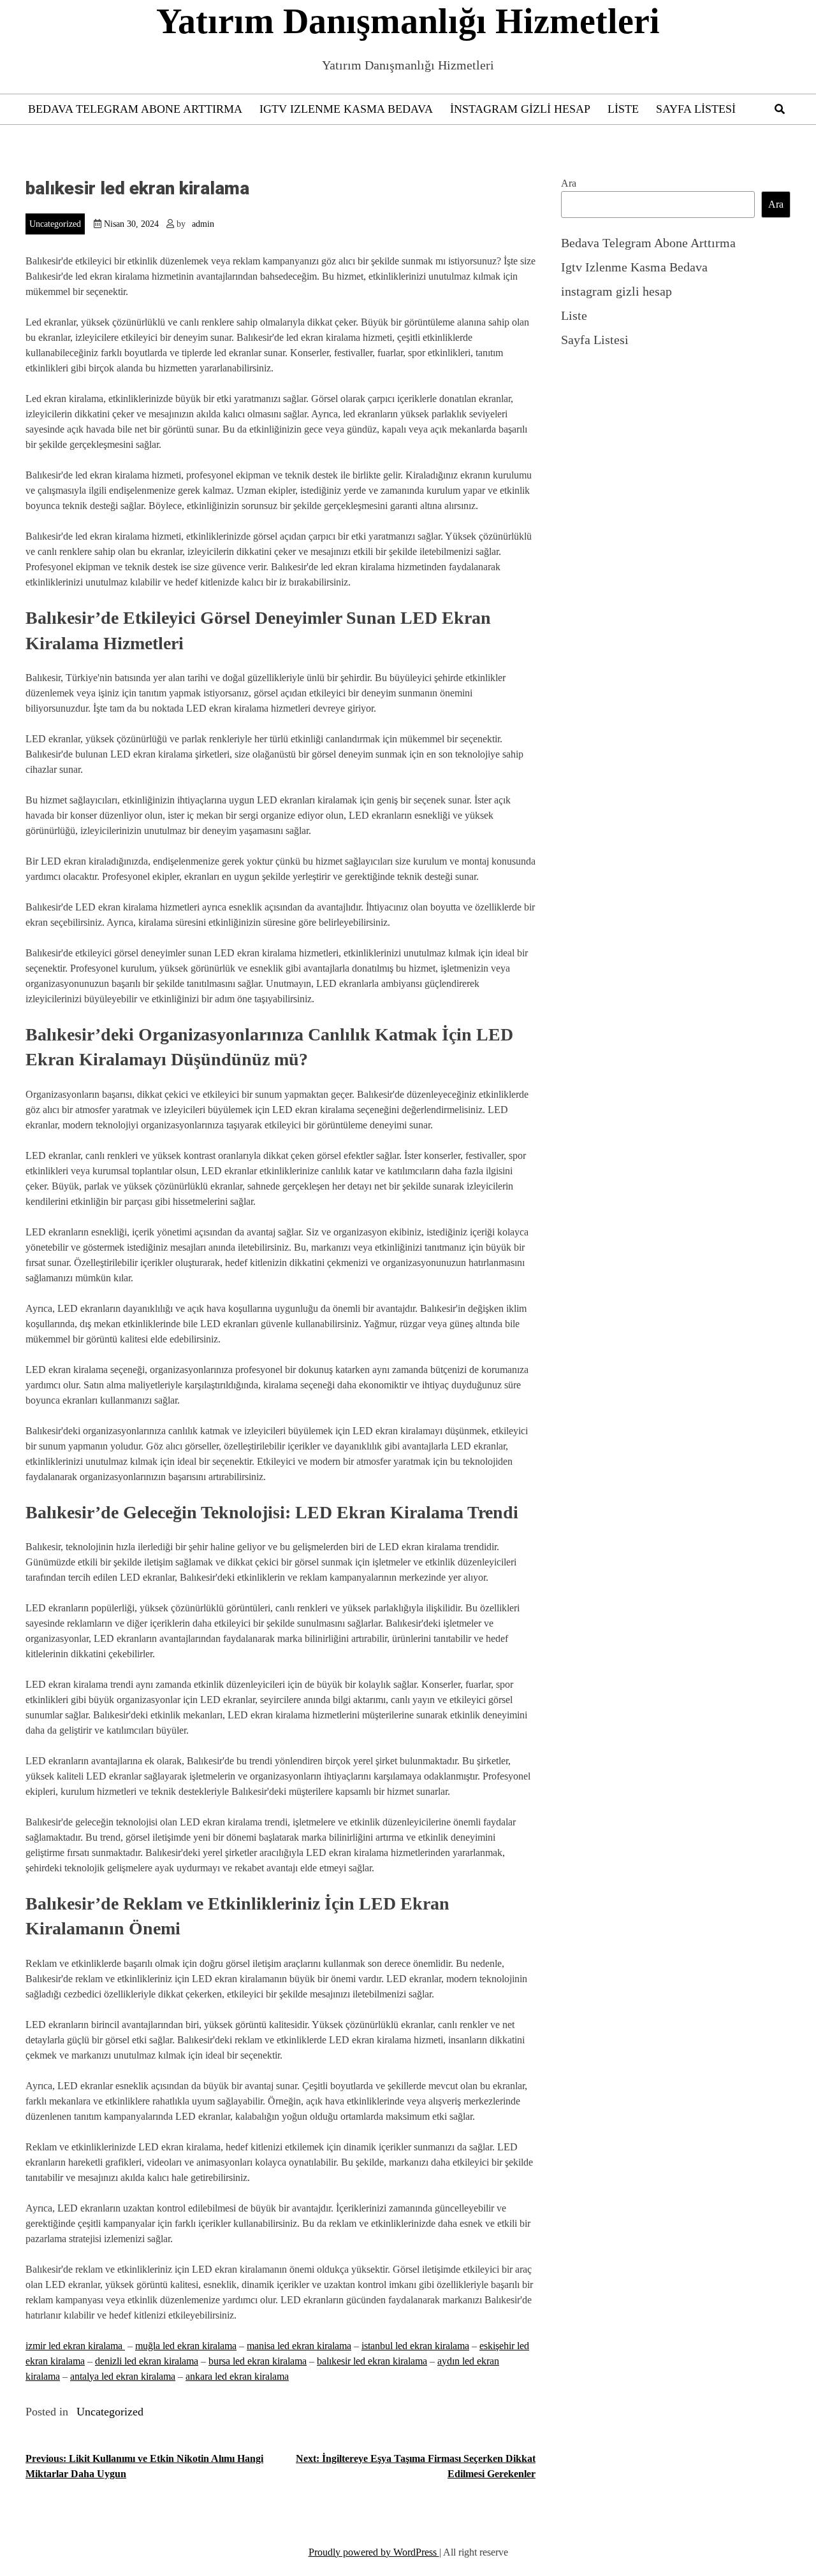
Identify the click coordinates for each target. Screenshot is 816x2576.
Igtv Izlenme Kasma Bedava (346, 109)
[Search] (780, 109)
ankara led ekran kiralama (237, 2376)
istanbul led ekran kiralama (415, 2346)
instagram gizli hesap (520, 109)
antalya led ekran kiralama (123, 2376)
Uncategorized (55, 224)
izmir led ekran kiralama (75, 2346)
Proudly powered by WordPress (374, 2552)
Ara (569, 183)
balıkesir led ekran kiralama (372, 2361)
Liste (623, 109)
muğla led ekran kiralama (186, 2346)
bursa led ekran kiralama (258, 2361)
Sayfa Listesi (696, 109)
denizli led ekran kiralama (147, 2361)
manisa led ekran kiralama (299, 2346)
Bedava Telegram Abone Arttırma (135, 109)
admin (203, 224)
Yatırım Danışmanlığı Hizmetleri (408, 21)
